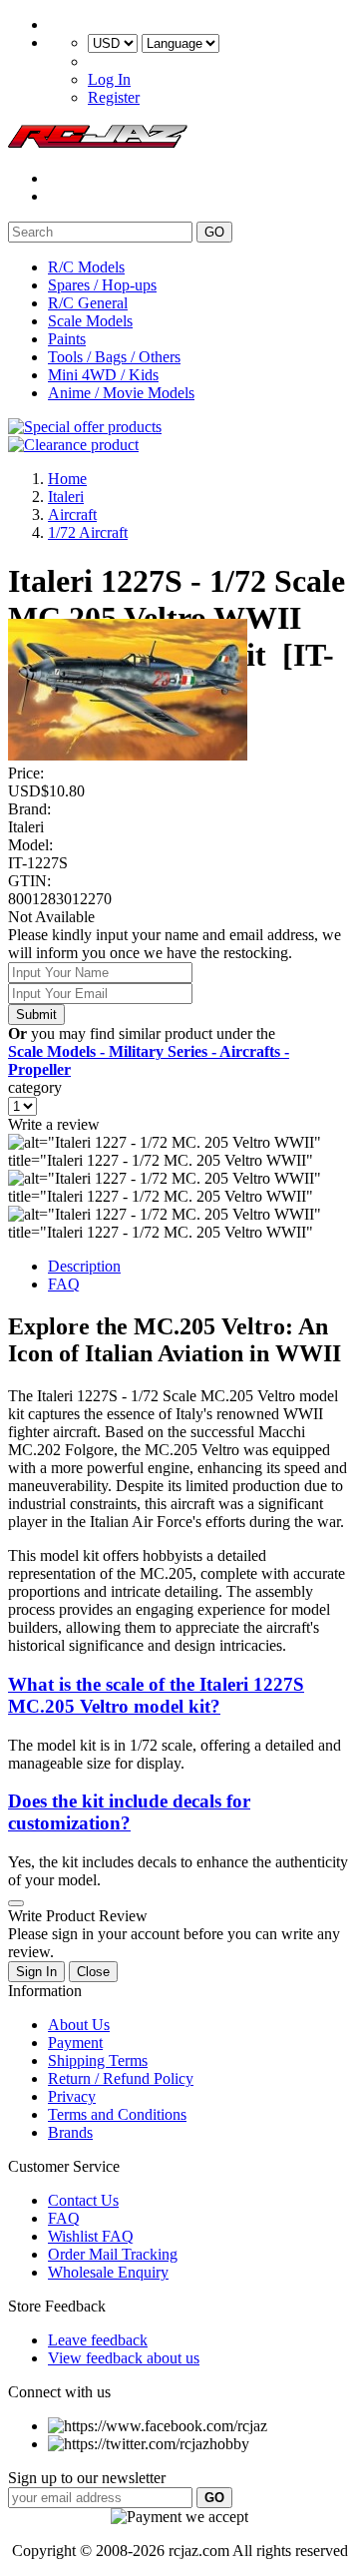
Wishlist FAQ (91, 2236)
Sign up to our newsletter (87, 2478)
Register (114, 97)
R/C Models (86, 267)
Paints (67, 339)
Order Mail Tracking (113, 2254)
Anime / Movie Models (121, 393)
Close (93, 1972)
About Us (79, 2025)
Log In (109, 79)
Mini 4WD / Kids (103, 375)
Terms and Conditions (117, 2114)
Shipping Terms (98, 2061)
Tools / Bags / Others (114, 357)
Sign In (36, 1972)
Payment (75, 2043)
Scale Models (90, 321)
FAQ (64, 1284)
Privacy (72, 2096)
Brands (70, 2132)
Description (84, 1266)
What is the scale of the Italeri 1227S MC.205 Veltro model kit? (156, 1695)
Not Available (51, 917)
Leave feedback (98, 2340)
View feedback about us (124, 2358)
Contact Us (83, 2200)
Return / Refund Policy (121, 2078)
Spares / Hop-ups (102, 285)
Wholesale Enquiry (108, 2272)
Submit (36, 1015)
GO (214, 232)
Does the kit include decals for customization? (129, 1812)
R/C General (88, 303)
